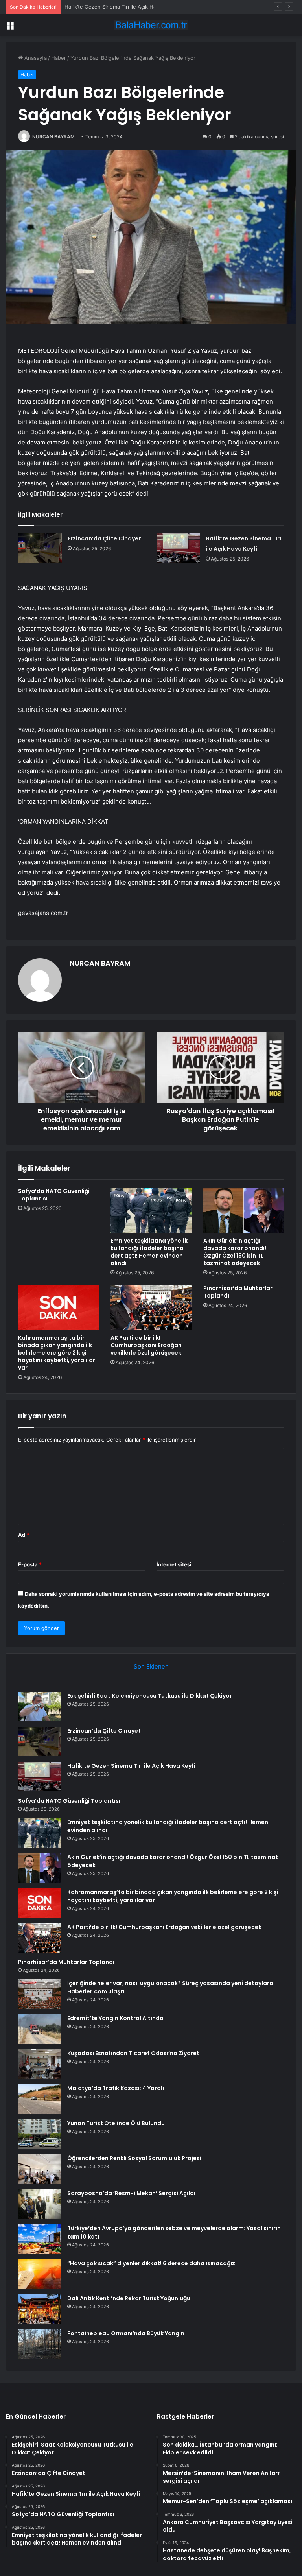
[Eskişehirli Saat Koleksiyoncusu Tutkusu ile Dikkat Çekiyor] (40, 1707)
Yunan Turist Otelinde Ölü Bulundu (116, 2123)
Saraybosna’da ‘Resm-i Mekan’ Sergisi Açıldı (131, 2193)
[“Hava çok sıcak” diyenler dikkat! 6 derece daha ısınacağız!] (40, 2274)
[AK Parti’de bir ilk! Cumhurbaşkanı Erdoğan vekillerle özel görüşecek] (151, 1307)
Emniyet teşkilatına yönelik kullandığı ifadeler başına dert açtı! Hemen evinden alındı (149, 1252)
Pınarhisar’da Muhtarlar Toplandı (238, 1292)
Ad (24, 1535)
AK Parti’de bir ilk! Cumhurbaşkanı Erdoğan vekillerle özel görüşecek (146, 1345)
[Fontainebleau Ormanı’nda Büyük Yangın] (40, 2344)
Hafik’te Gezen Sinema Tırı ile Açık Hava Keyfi (120, 7)
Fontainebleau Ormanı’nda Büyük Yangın (126, 2333)
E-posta (30, 1564)
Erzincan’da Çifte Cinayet (104, 538)
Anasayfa (35, 58)
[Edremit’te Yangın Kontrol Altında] (40, 2029)
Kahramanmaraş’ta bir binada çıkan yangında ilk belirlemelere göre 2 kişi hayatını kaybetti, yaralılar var (57, 1353)
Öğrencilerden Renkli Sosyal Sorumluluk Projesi (134, 2158)
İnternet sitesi (174, 1564)
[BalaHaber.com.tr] (151, 25)
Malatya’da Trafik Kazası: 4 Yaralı (116, 2088)
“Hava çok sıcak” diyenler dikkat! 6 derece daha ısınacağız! (152, 2263)
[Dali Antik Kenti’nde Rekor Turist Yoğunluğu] (40, 2309)
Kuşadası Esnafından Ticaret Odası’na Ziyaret (133, 2053)
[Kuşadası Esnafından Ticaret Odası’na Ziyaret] (40, 2064)
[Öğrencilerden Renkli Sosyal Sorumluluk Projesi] (40, 2169)
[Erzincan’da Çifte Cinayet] (40, 548)
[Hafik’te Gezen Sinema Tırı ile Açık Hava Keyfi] (178, 548)
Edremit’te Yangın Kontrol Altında (115, 2018)
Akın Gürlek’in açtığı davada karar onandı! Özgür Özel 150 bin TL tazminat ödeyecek (235, 1252)
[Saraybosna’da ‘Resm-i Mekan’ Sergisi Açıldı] (40, 2204)
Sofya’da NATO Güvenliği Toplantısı (54, 1195)
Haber (59, 58)
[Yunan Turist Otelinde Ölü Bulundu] (40, 2134)
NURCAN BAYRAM (53, 137)
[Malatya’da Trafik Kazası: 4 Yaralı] (40, 2099)
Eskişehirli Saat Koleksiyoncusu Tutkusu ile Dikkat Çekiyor (150, 1696)
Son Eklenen (151, 1666)
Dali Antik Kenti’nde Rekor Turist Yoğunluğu (129, 2298)
